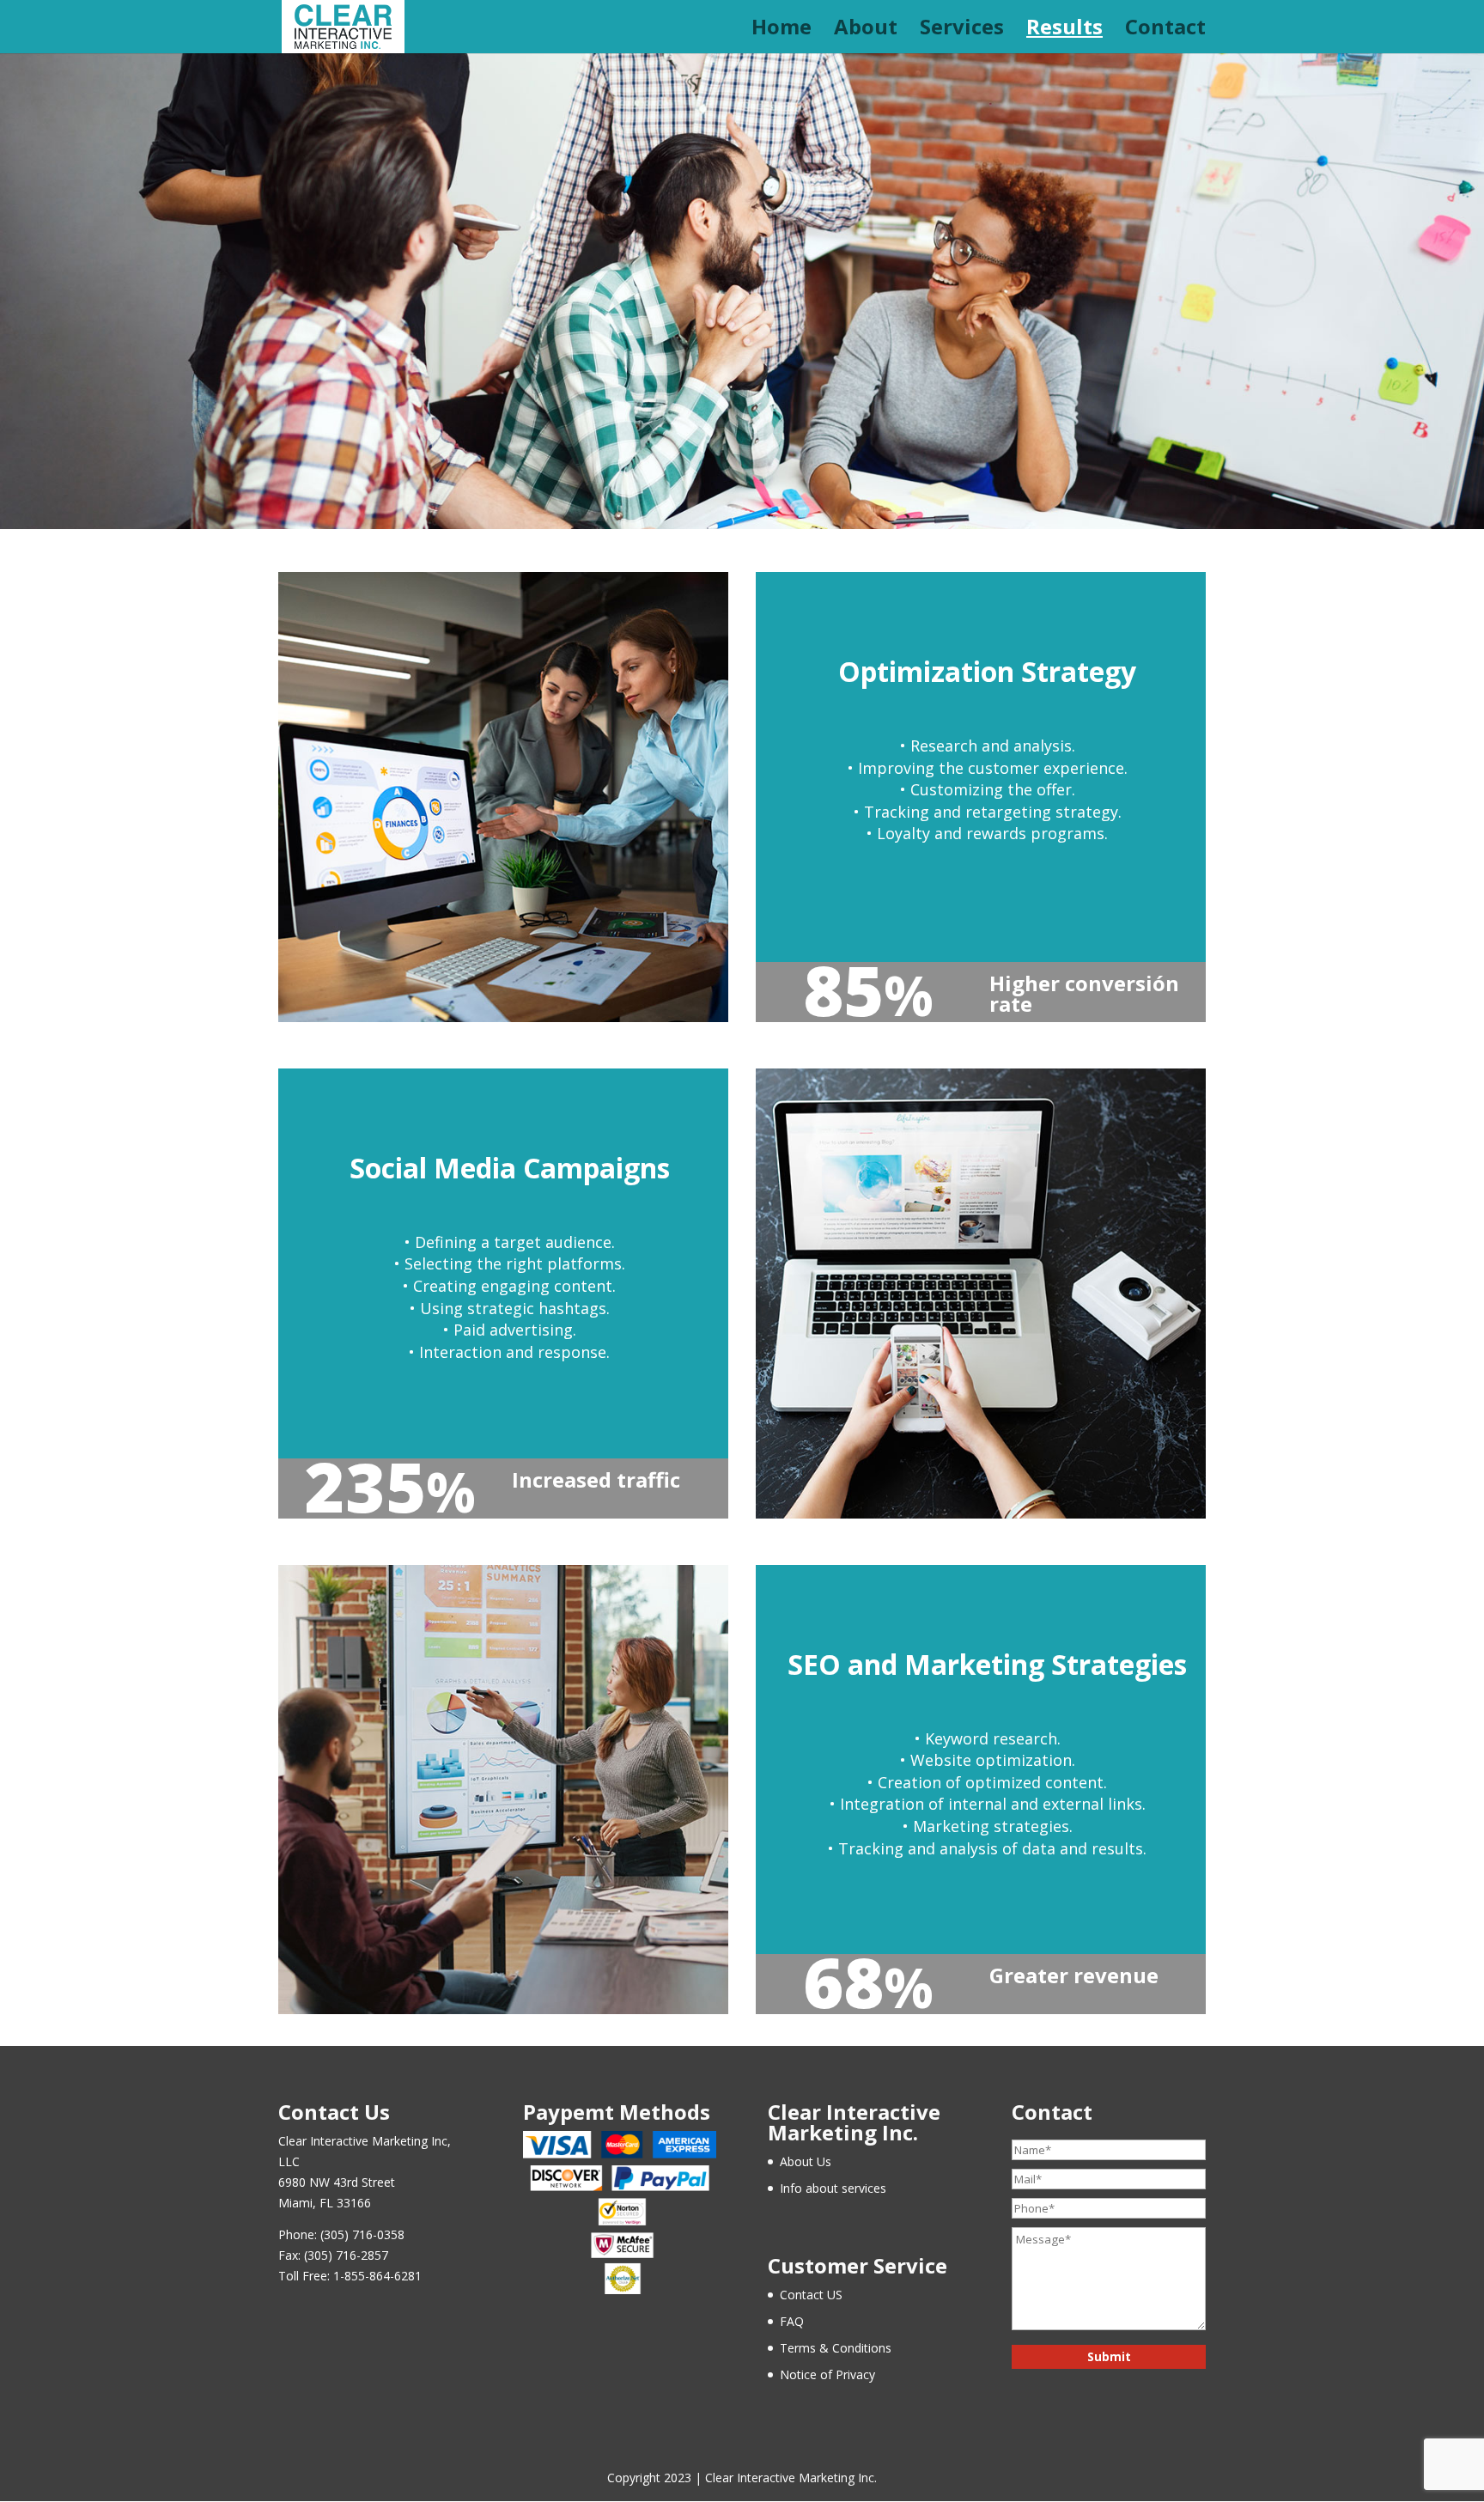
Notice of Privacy (827, 2374)
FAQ (792, 2321)
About (866, 30)
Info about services (833, 2188)
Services (962, 30)
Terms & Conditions (836, 2348)
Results (1064, 30)
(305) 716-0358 (362, 2234)
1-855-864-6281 (377, 2276)
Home (782, 30)
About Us (806, 2161)
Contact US (811, 2295)
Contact (1165, 30)
